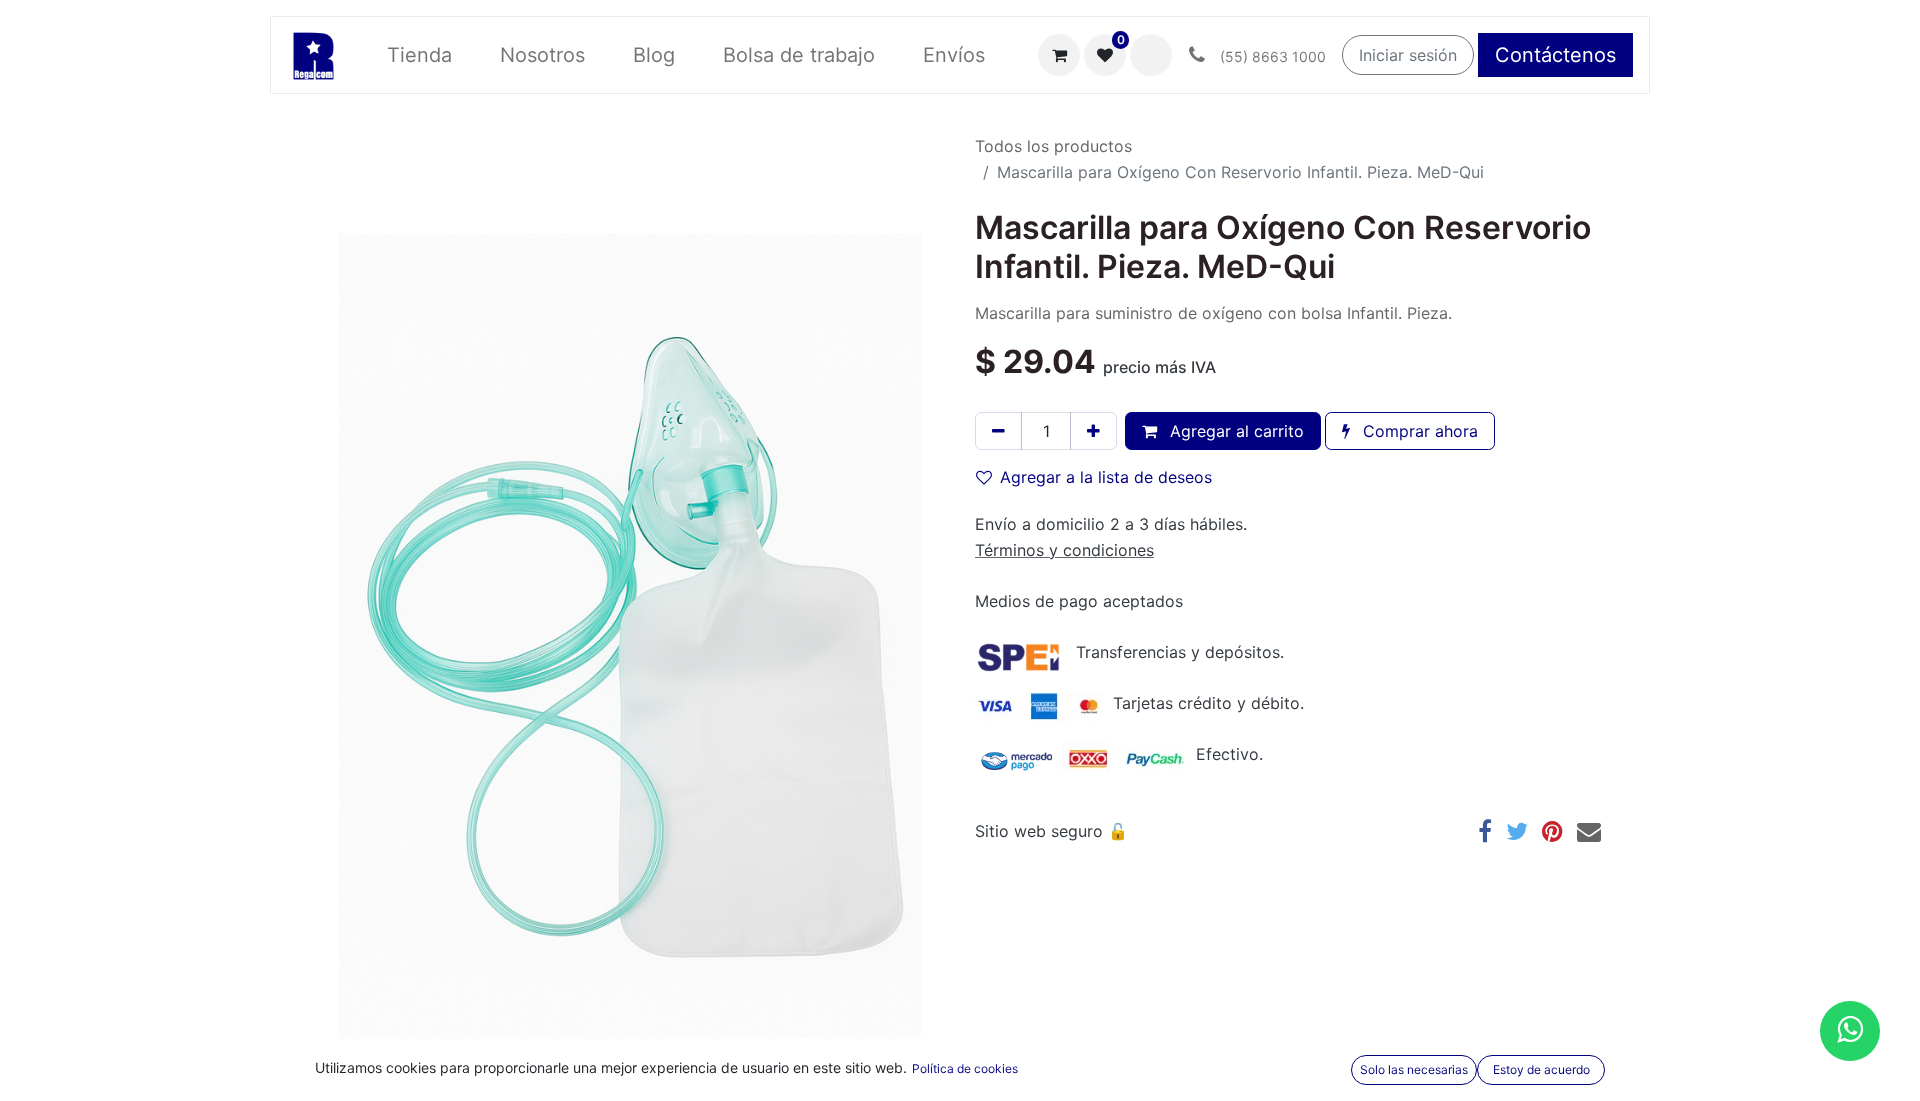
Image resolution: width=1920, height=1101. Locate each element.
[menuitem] (419, 55)
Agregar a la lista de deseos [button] (1106, 477)
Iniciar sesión (1408, 55)
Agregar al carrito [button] (1234, 431)
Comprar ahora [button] (1418, 431)
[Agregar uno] (1093, 431)
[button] (1151, 55)
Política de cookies (965, 1068)
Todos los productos (1053, 146)
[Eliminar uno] (998, 431)
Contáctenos (1555, 55)
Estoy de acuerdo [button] (1541, 1069)
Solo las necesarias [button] (1414, 1069)
